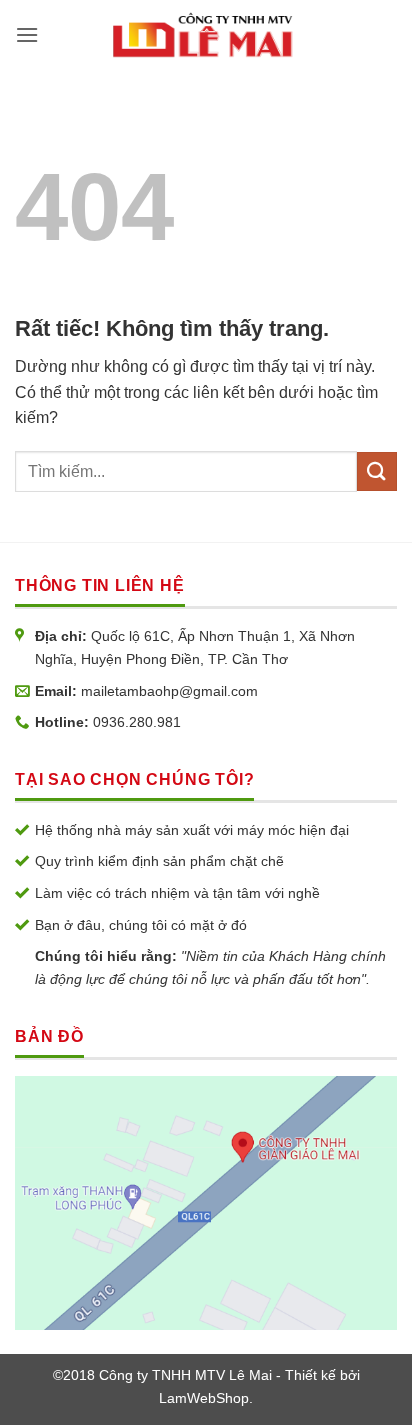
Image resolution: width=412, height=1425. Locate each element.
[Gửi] (377, 471)
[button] (27, 34)
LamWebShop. (206, 1398)
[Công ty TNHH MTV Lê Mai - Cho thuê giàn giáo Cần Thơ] (204, 35)
